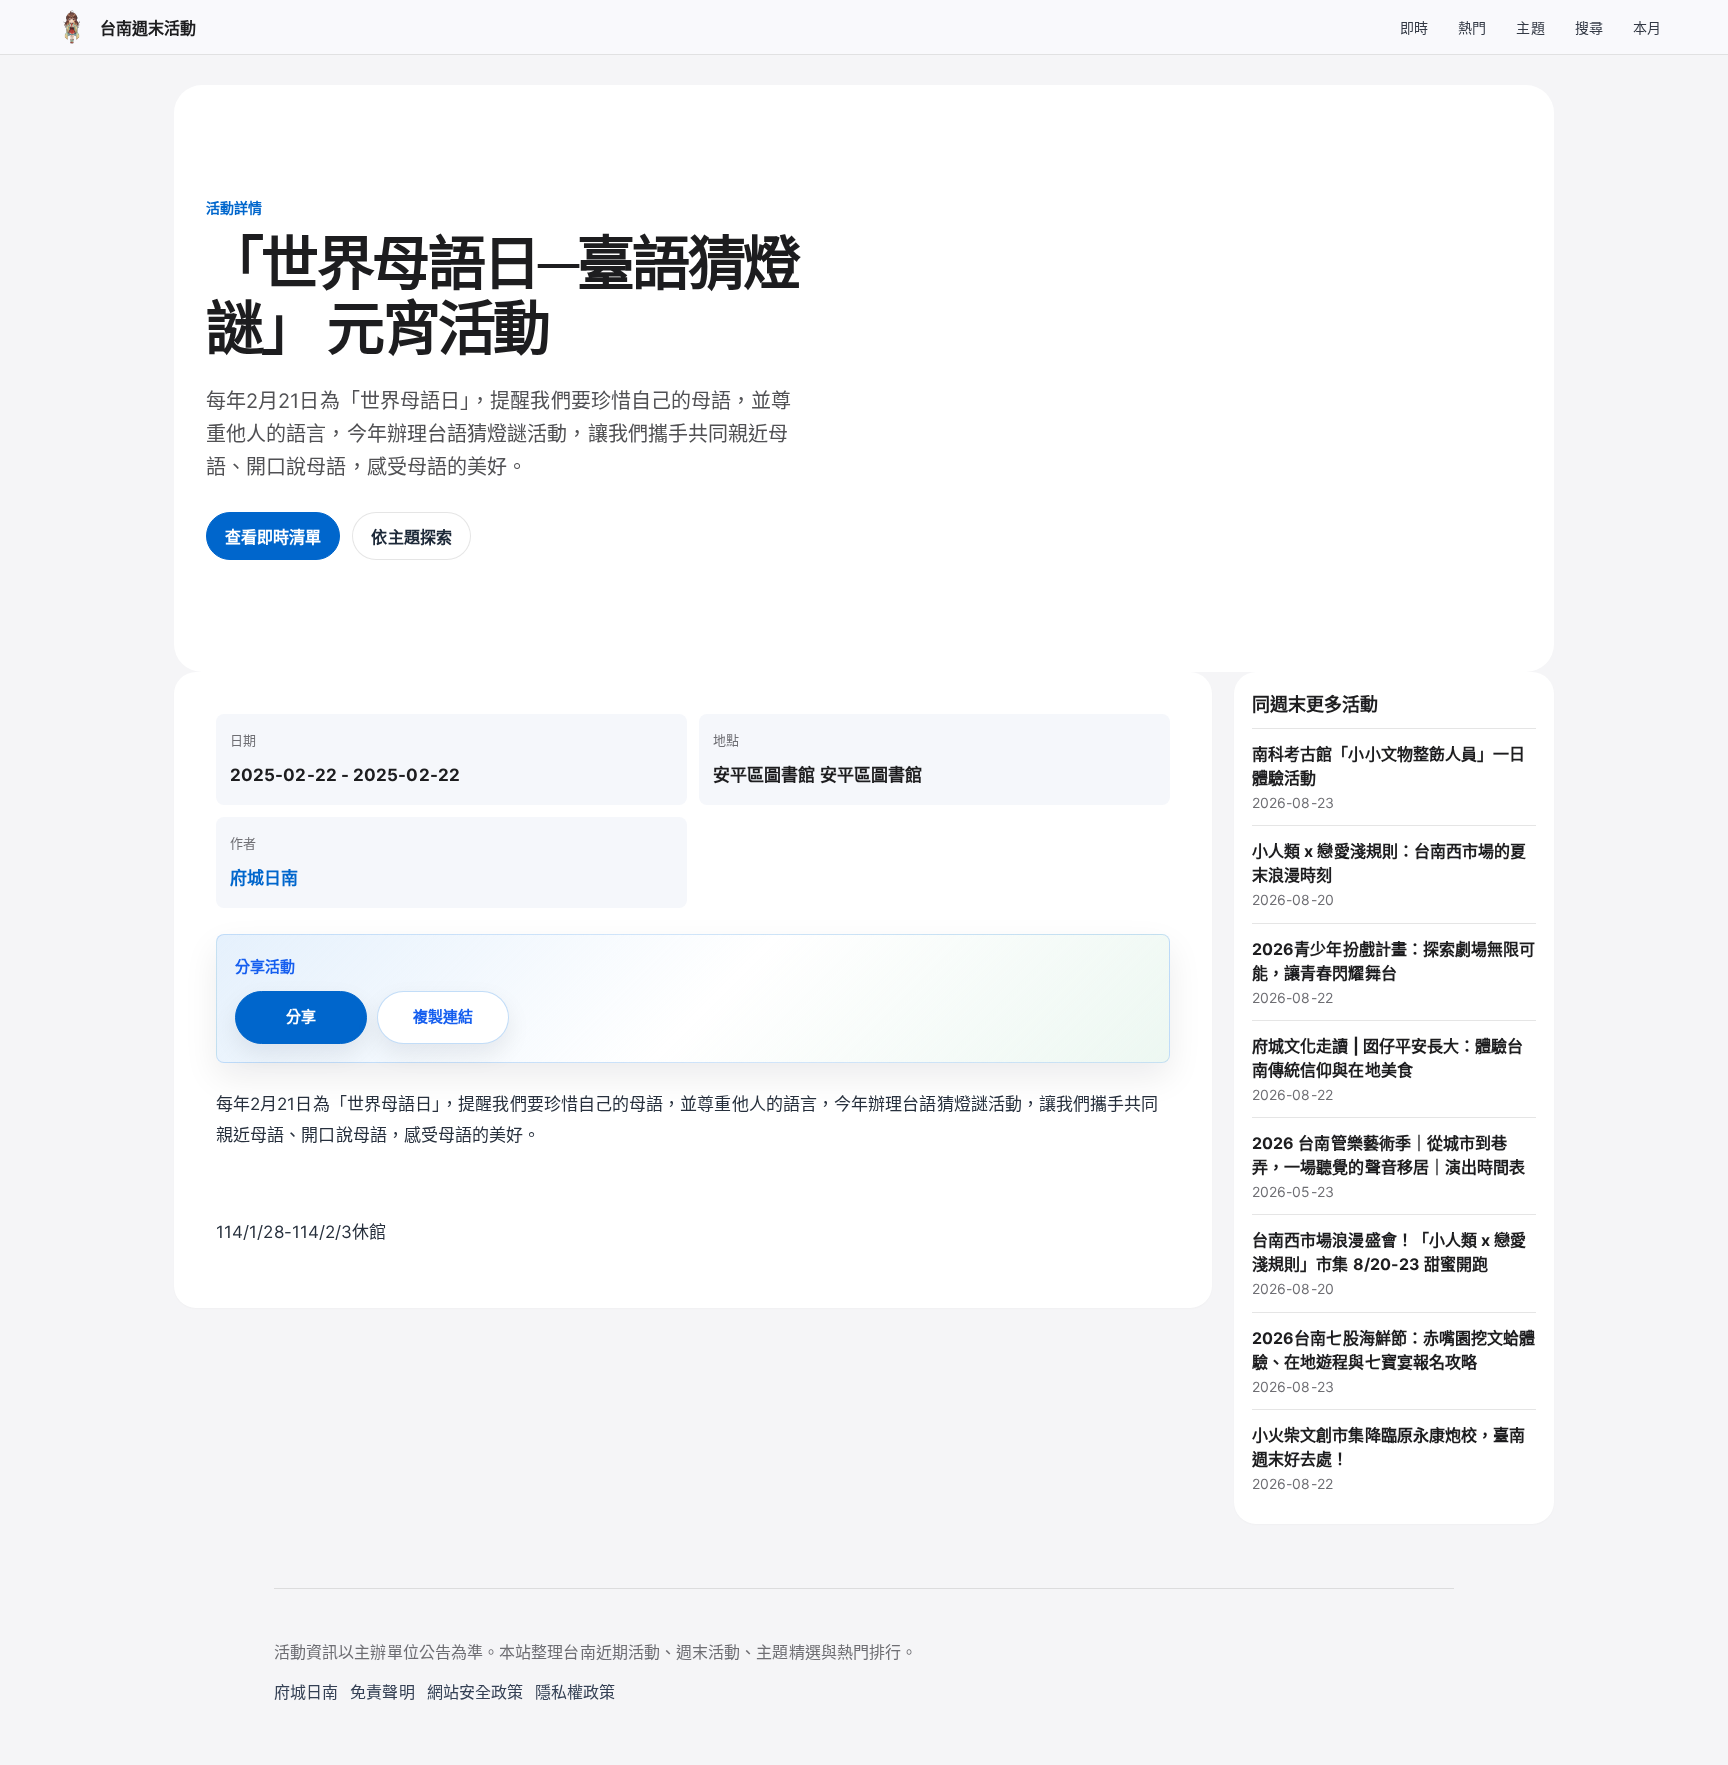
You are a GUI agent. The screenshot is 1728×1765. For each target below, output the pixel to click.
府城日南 (264, 878)
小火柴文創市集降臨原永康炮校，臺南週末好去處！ (1388, 1458)
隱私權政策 (575, 1692)
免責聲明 (382, 1692)
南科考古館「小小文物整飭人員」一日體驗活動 (1388, 777)
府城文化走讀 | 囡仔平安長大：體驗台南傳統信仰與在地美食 (1388, 1069)
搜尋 (1589, 27)
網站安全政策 (475, 1692)
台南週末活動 (148, 28)
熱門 (1472, 27)
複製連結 (443, 1016)
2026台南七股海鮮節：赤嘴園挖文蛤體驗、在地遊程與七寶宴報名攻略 (1394, 1361)
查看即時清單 (273, 537)
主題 (1530, 27)
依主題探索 (411, 537)
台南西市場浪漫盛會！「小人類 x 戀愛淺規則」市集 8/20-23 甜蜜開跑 (1389, 1263)
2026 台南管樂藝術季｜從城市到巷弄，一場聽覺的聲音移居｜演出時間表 (1388, 1166)
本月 (1647, 27)
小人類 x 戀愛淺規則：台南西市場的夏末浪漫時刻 (1389, 874)
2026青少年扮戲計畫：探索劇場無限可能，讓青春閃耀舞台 (1394, 972)
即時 (1414, 27)
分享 (301, 1016)
